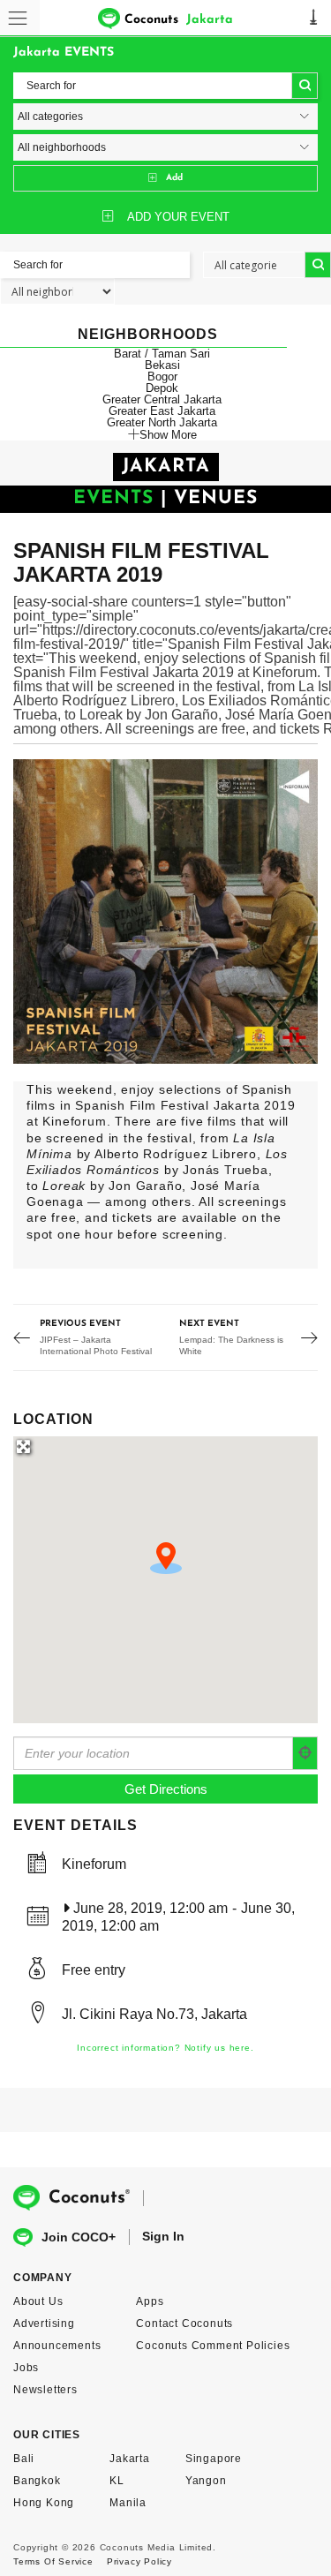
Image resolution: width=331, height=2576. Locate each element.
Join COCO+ (79, 2237)
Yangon (206, 2481)
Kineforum (94, 1864)
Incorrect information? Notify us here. (165, 2048)
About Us (38, 2301)
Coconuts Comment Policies (213, 2346)
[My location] (305, 1753)
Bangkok (37, 2481)
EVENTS (113, 498)
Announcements (57, 2346)
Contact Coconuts (184, 2324)
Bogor (162, 377)
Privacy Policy (139, 2561)
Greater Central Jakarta (162, 399)
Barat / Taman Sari (162, 354)
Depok (162, 388)
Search (305, 86)
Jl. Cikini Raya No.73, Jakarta (154, 2014)
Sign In (163, 2236)
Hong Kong (44, 2503)
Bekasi (162, 365)
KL (117, 2481)
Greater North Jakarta (162, 422)
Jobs (26, 2368)
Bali (24, 2459)
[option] (165, 911)
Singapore (214, 2459)
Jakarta (130, 2459)
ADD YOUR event (178, 217)
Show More (168, 434)
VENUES (216, 498)
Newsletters (45, 2390)
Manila (128, 2503)
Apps (150, 2301)
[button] (166, 1558)
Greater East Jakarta (162, 411)
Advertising (44, 2324)
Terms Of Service (53, 2561)
